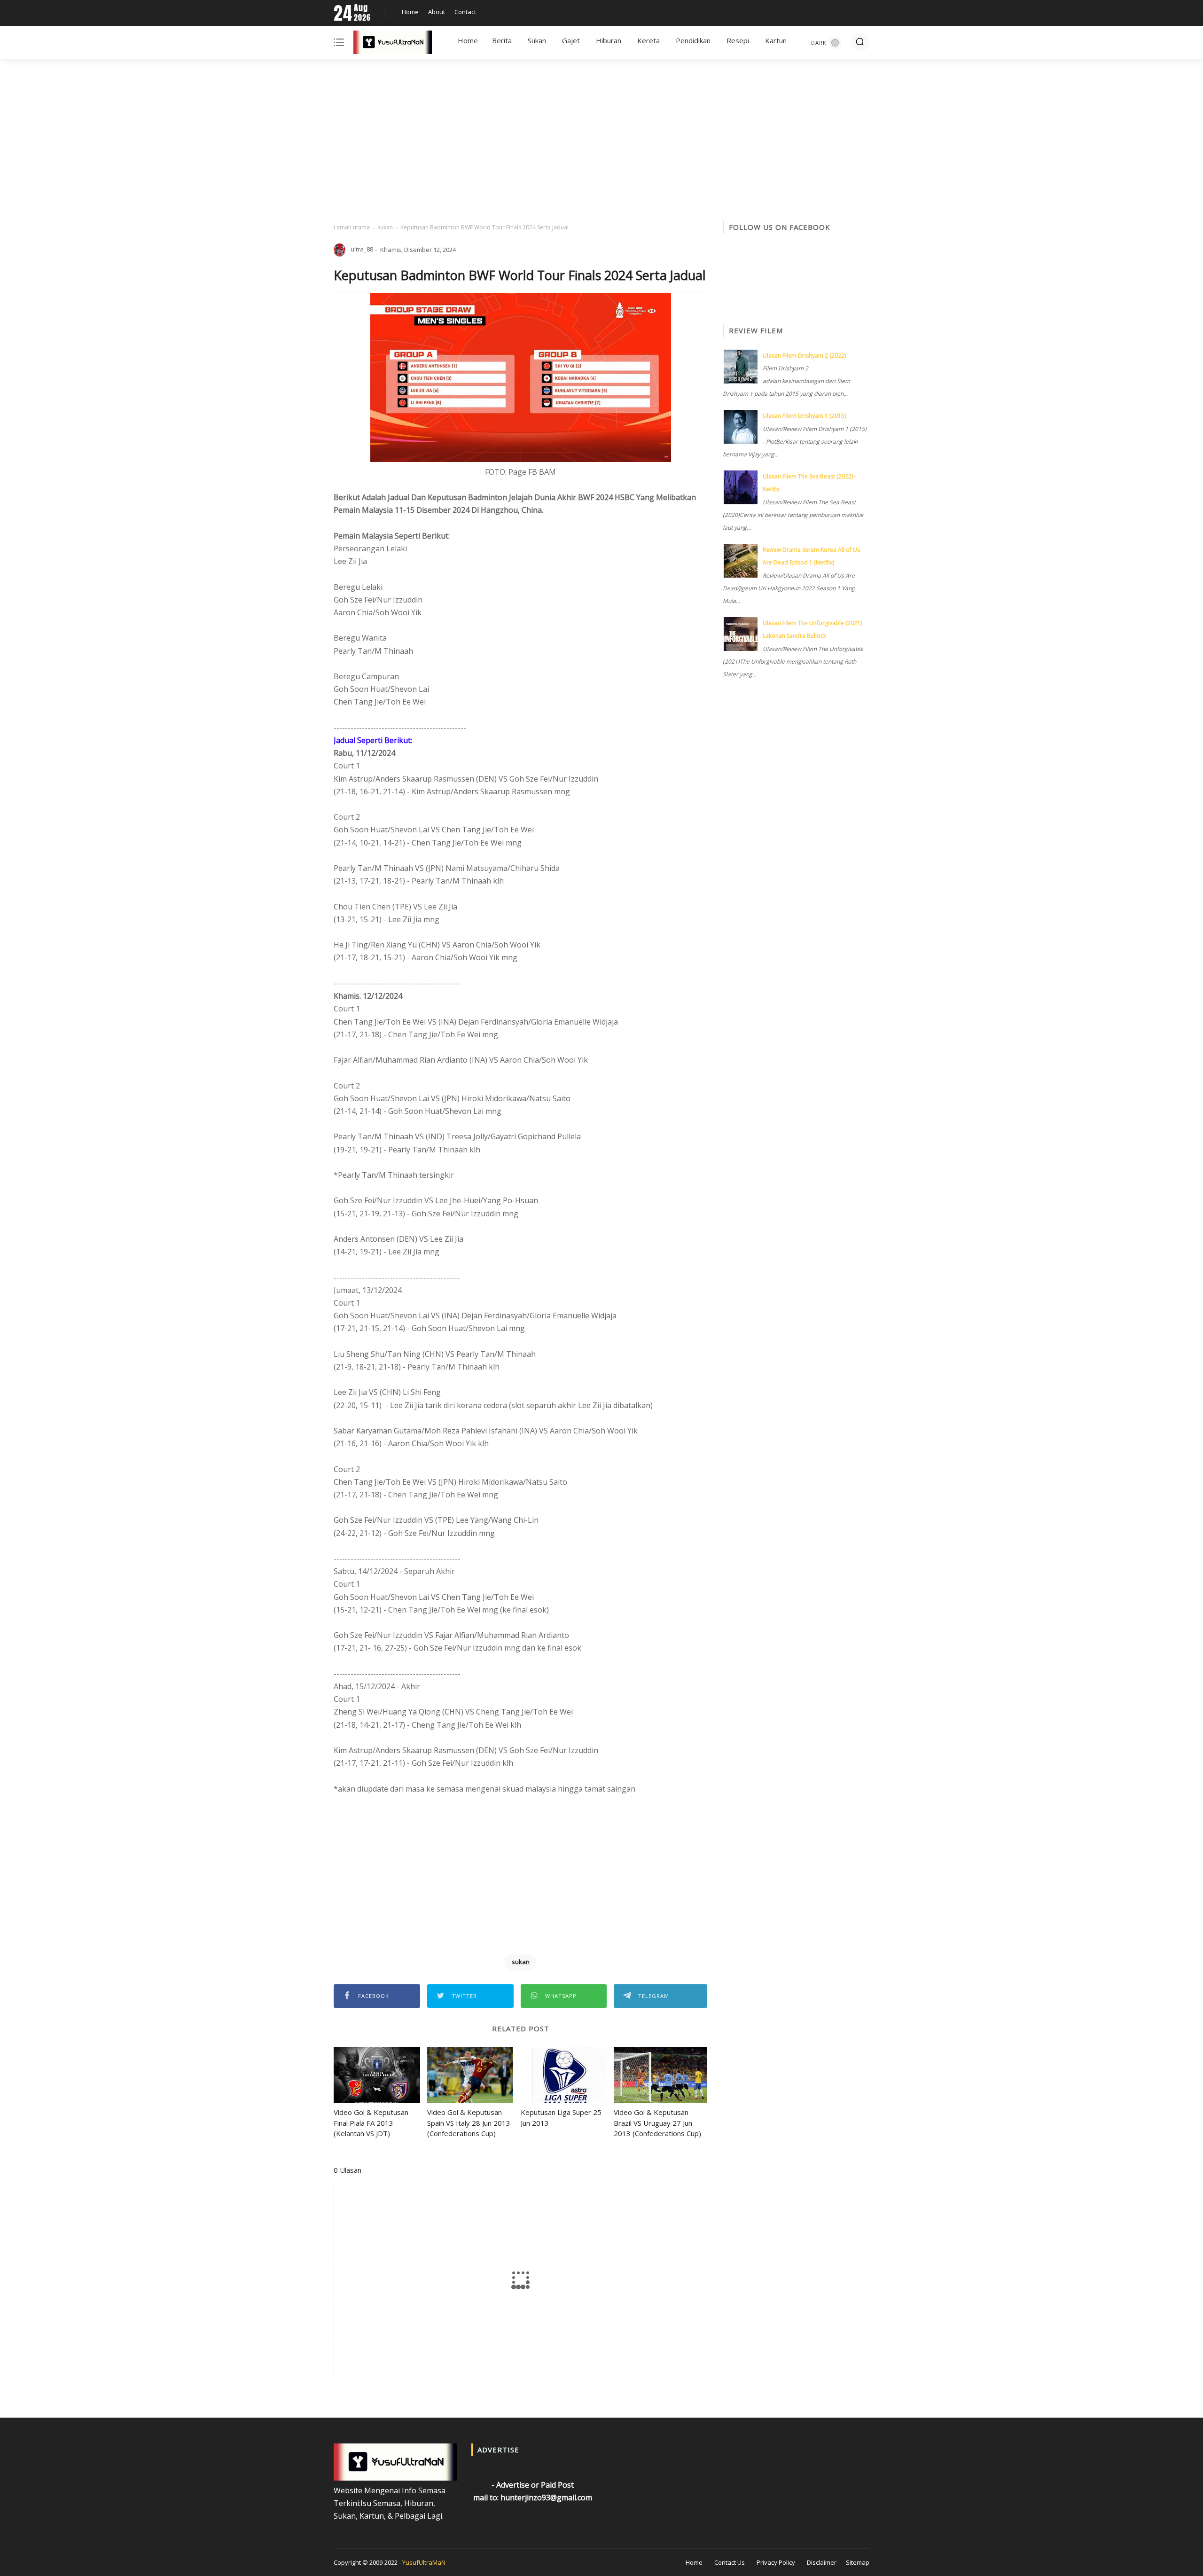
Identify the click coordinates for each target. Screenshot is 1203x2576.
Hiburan (609, 40)
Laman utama (352, 227)
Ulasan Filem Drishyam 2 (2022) (804, 356)
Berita (502, 40)
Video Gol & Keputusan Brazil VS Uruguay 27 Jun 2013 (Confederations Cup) (657, 2123)
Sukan (537, 40)
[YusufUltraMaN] (393, 44)
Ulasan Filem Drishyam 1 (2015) (804, 416)
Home (410, 12)
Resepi (738, 40)
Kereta (648, 40)
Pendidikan (693, 40)
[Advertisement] (601, 141)
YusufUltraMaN (424, 2562)
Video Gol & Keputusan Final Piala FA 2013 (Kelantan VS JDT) (371, 2123)
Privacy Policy (776, 2562)
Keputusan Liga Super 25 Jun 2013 (561, 2118)
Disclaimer (822, 2562)
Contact (465, 12)
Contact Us (730, 2562)
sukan (385, 227)
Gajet (571, 40)
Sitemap (858, 2562)
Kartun (776, 40)
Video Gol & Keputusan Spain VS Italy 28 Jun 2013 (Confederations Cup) (469, 2123)
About (437, 12)
